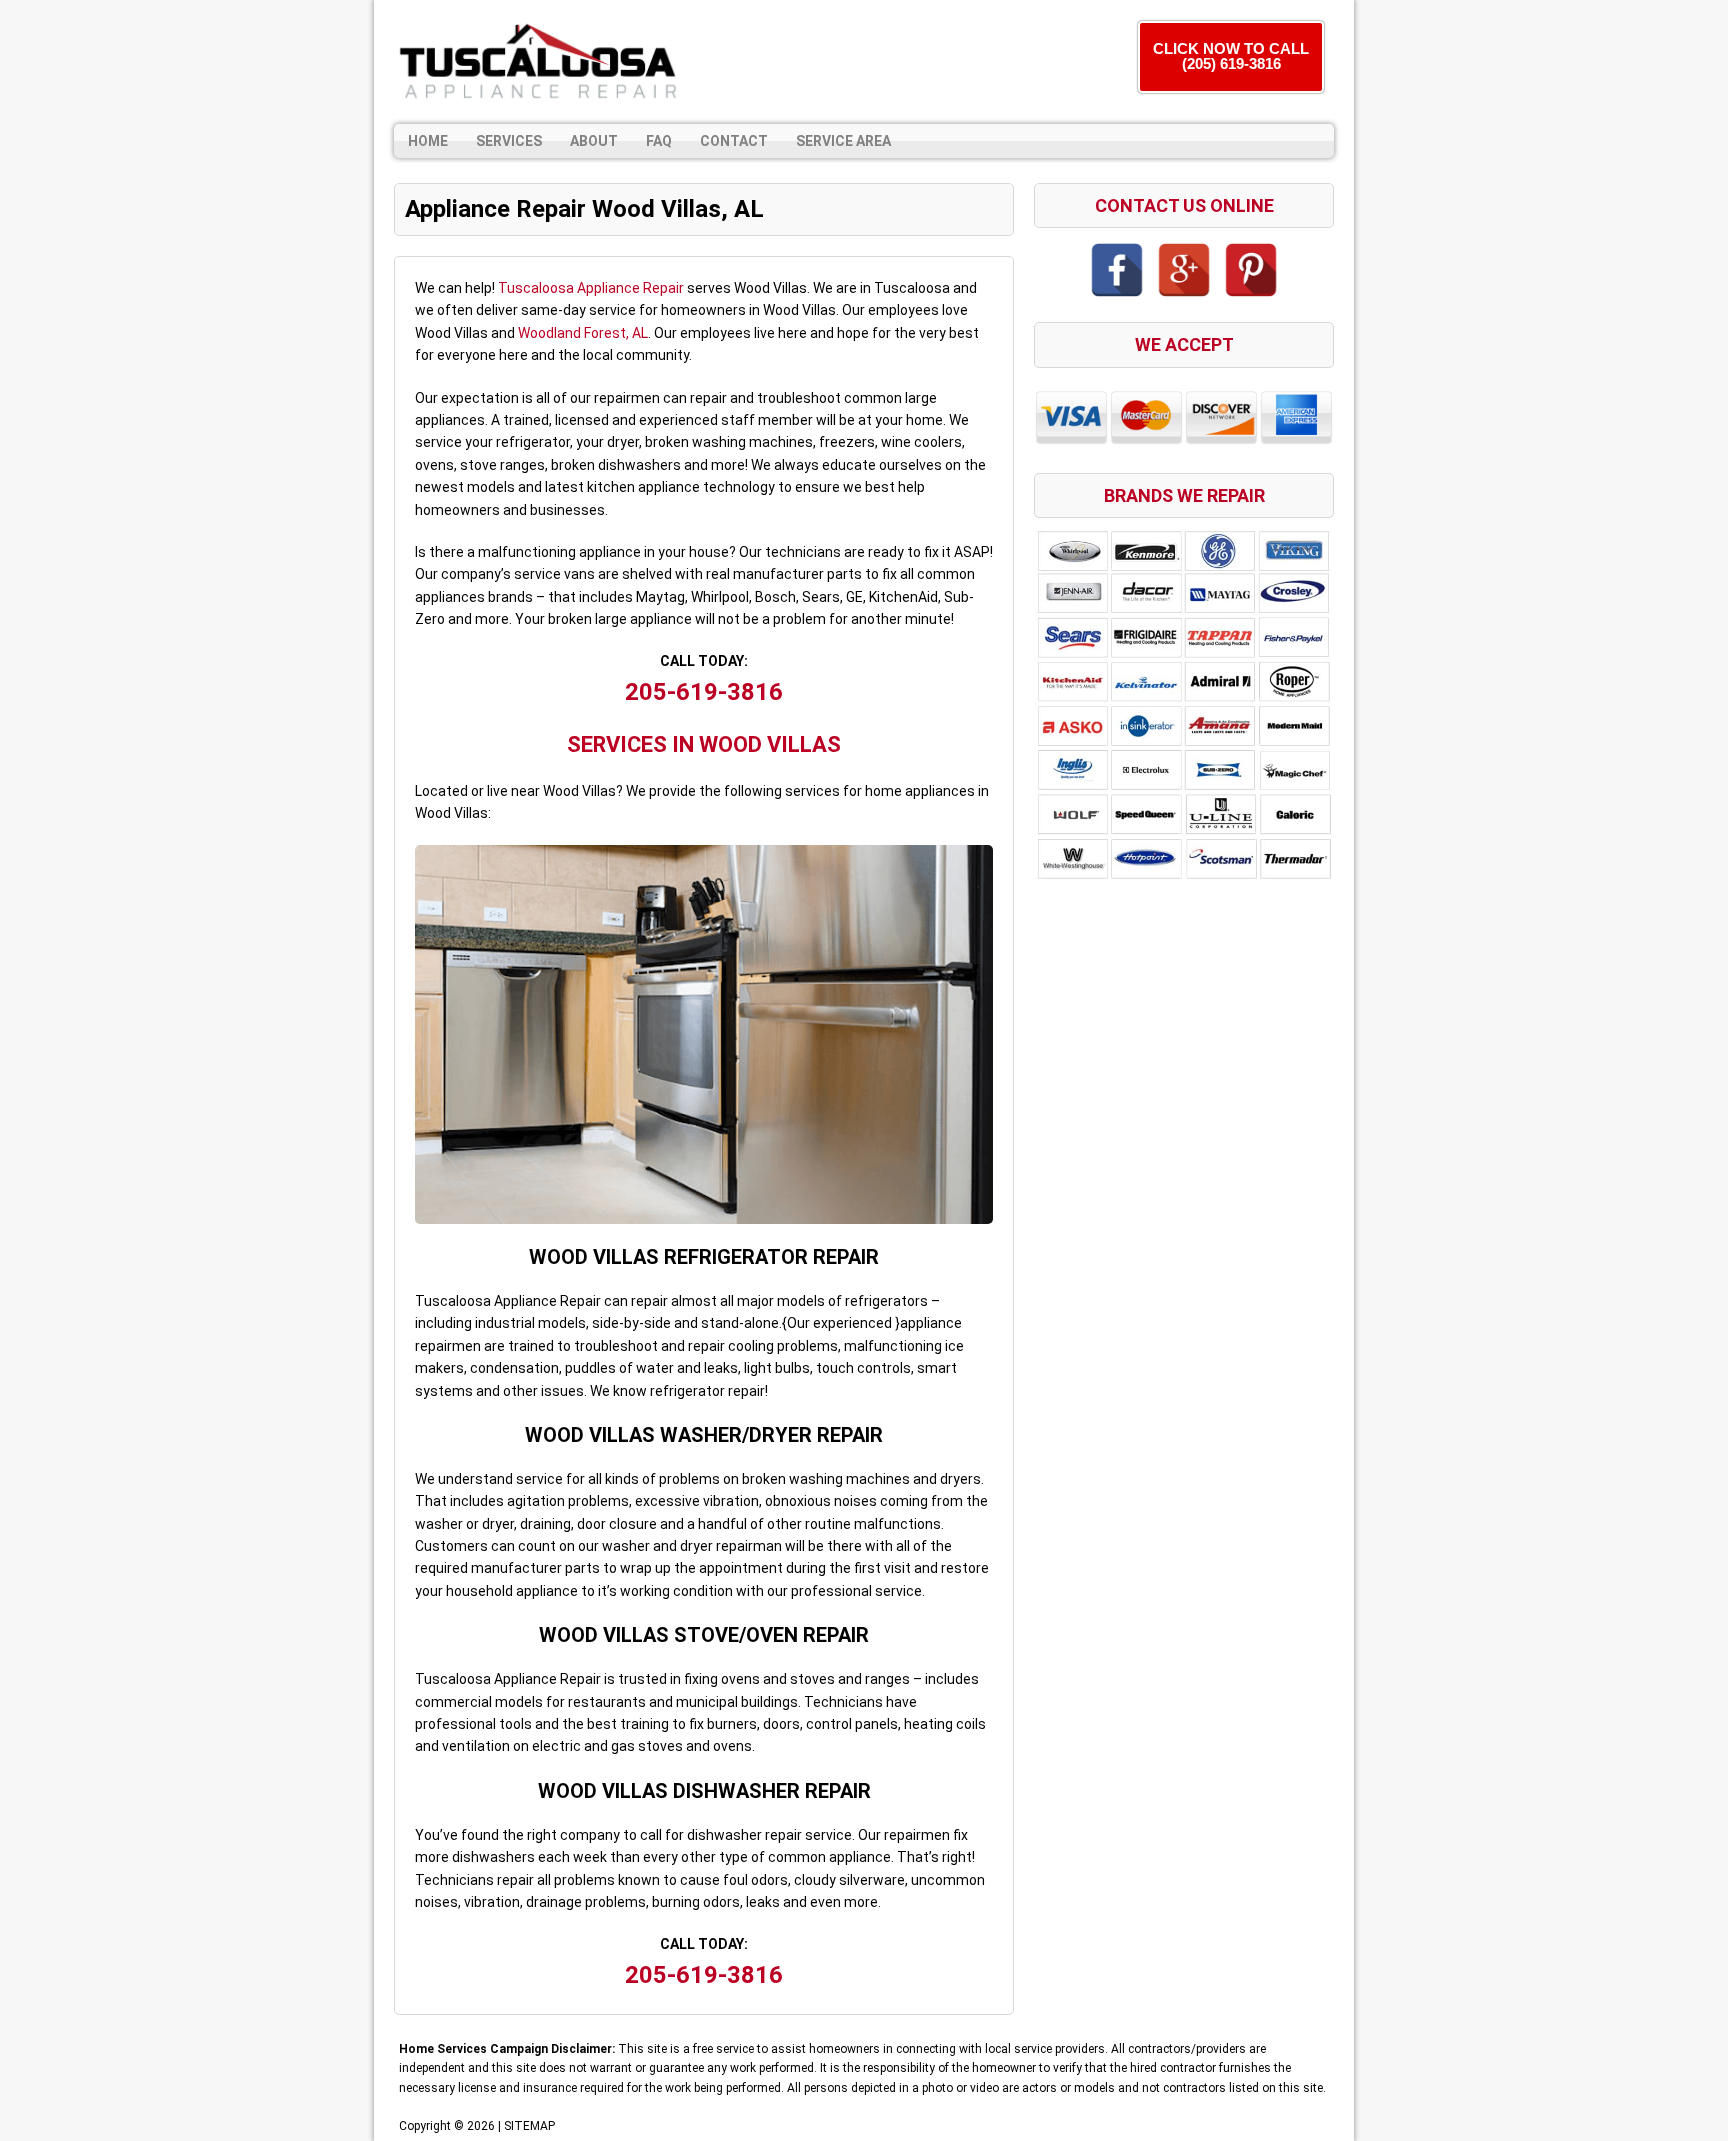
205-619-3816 (704, 692)
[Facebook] (1117, 270)
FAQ (659, 141)
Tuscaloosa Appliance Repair (591, 288)
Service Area (843, 141)
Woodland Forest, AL (583, 333)
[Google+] (1184, 270)
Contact (734, 141)
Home (428, 141)
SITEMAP (529, 2126)
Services (509, 141)
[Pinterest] (1251, 270)
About (594, 141)
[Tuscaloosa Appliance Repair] (539, 62)
